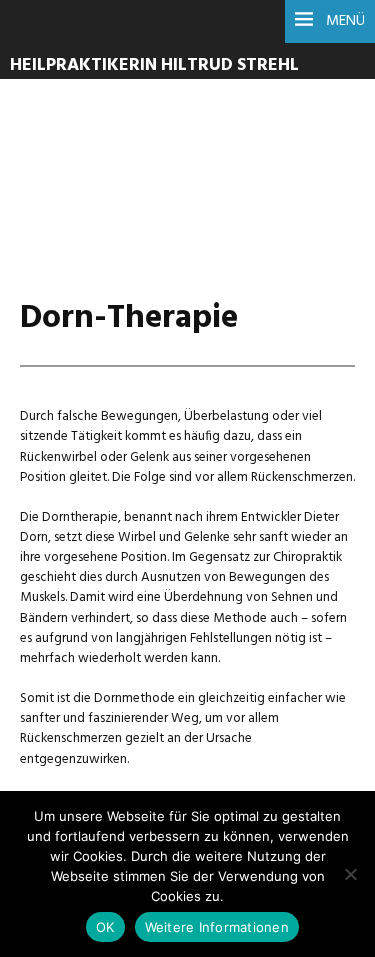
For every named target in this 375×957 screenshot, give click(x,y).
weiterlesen (87, 205)
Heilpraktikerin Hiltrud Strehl (154, 65)
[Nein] (350, 874)
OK (105, 927)
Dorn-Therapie (129, 160)
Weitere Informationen (217, 927)
